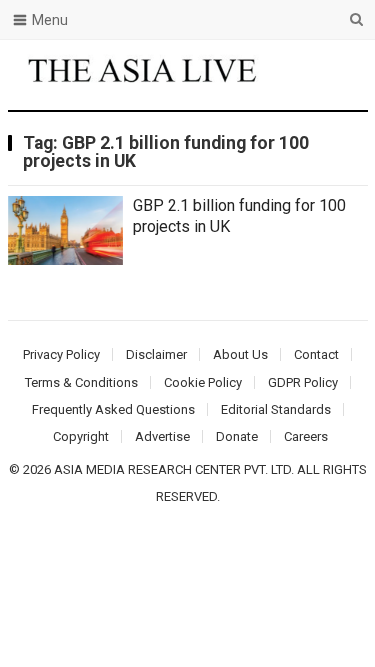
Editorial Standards (276, 409)
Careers (306, 436)
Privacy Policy (61, 354)
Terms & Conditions (81, 382)
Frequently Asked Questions (113, 409)
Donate (237, 436)
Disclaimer (156, 354)
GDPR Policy (303, 382)
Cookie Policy (203, 382)
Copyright (81, 436)
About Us (240, 354)
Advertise (162, 436)
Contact (316, 354)
